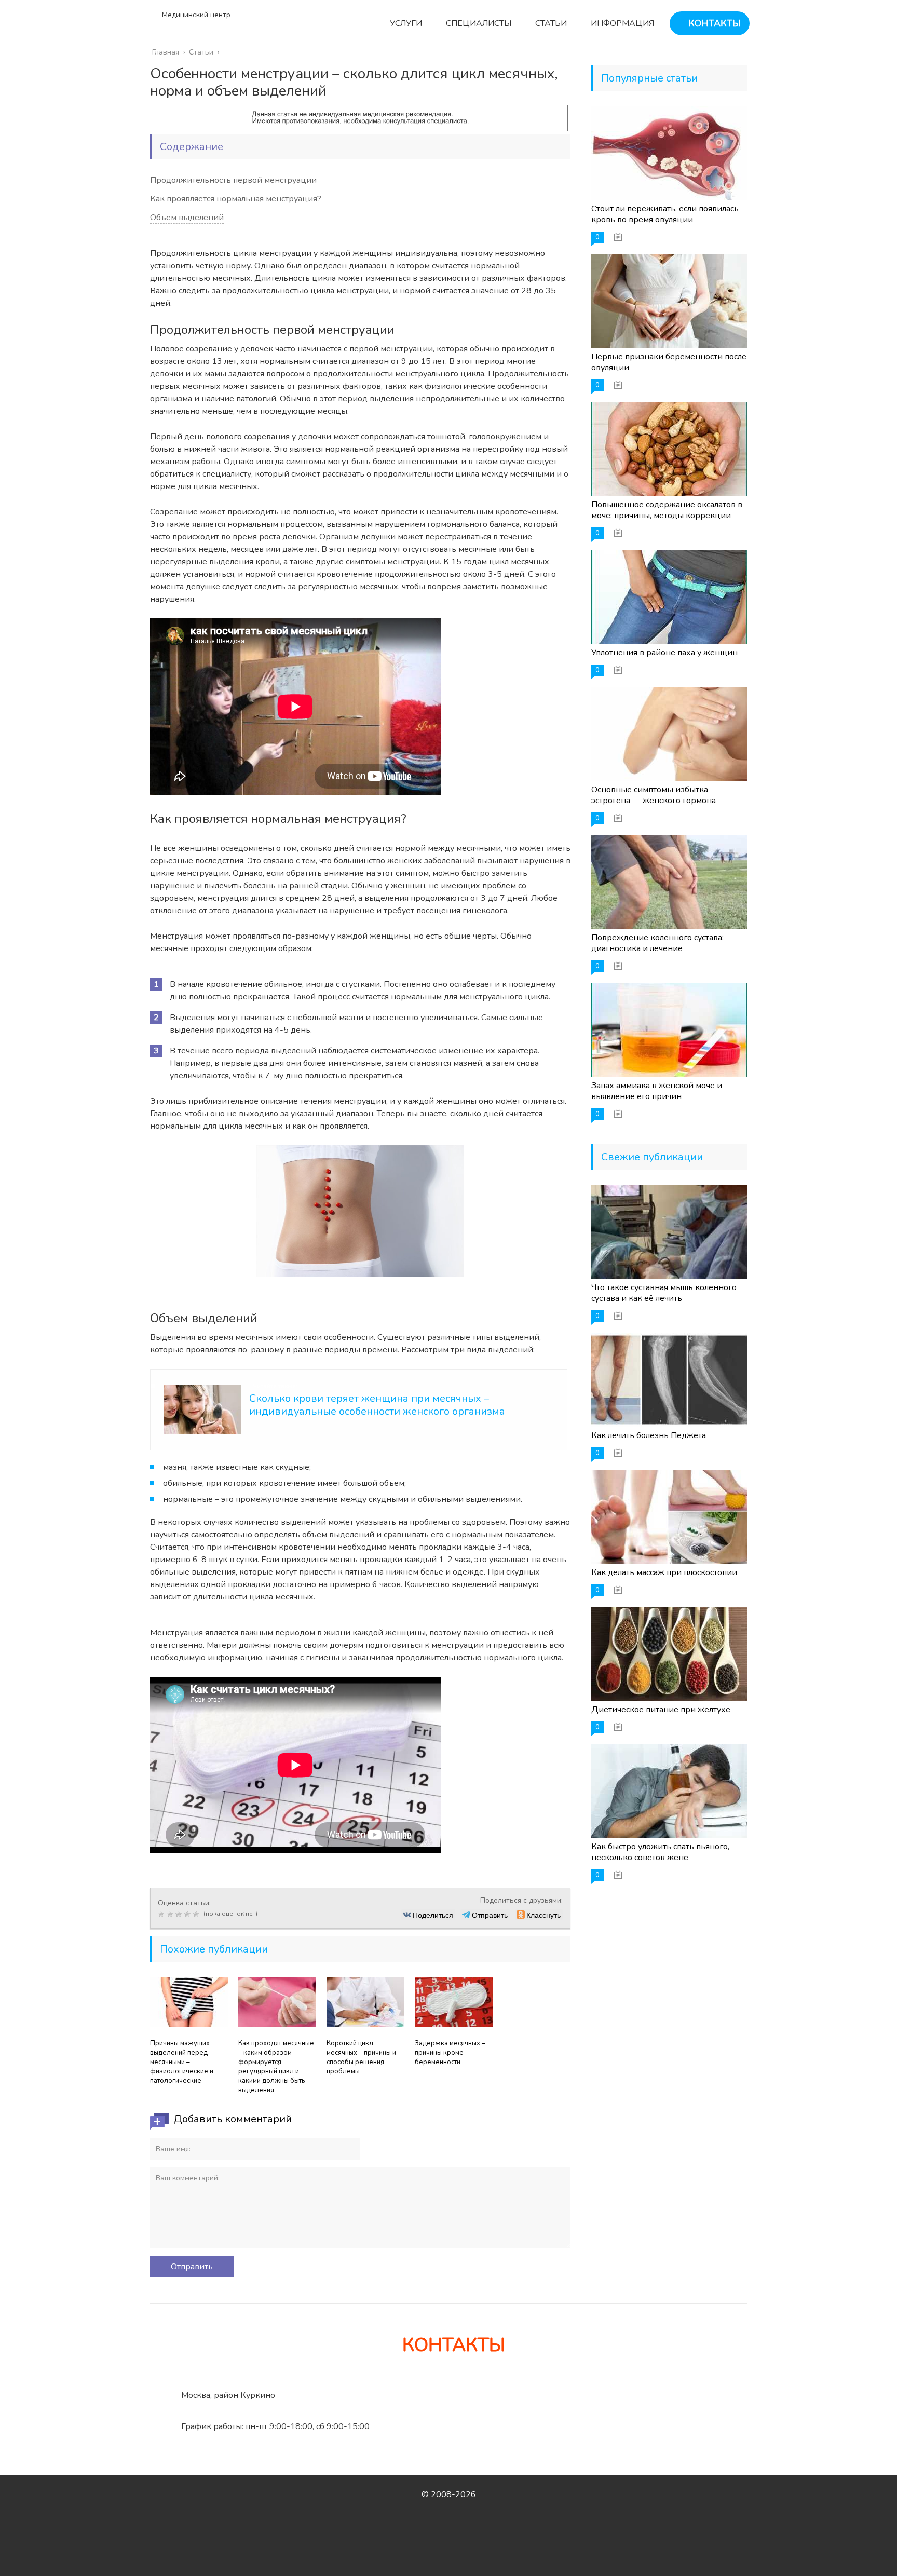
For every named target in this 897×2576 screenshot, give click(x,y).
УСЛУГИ (405, 23)
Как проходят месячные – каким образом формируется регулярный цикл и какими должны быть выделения (276, 2067)
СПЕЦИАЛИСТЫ (478, 23)
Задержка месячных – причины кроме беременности (450, 2053)
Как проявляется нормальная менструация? (236, 199)
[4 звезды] (189, 1914)
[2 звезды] (171, 1914)
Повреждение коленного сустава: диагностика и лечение (657, 943)
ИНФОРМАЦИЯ (621, 23)
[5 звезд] (198, 1914)
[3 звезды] (180, 1914)
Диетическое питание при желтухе (661, 1710)
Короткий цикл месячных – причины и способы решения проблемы (361, 2057)
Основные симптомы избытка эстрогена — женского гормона (654, 795)
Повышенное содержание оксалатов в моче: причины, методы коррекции (667, 510)
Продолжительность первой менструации (233, 180)
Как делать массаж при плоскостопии (664, 1572)
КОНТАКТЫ (713, 23)
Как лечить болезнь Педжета (649, 1435)
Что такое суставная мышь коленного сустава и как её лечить (664, 1293)
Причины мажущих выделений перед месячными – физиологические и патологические (182, 2062)
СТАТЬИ (550, 23)
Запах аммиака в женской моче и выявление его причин (657, 1091)
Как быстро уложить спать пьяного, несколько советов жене (660, 1852)
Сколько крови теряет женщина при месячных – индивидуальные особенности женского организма (377, 1405)
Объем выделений (187, 218)
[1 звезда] (162, 1914)
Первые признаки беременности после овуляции (669, 362)
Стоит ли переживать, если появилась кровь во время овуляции (665, 214)
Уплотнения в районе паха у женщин (664, 653)
